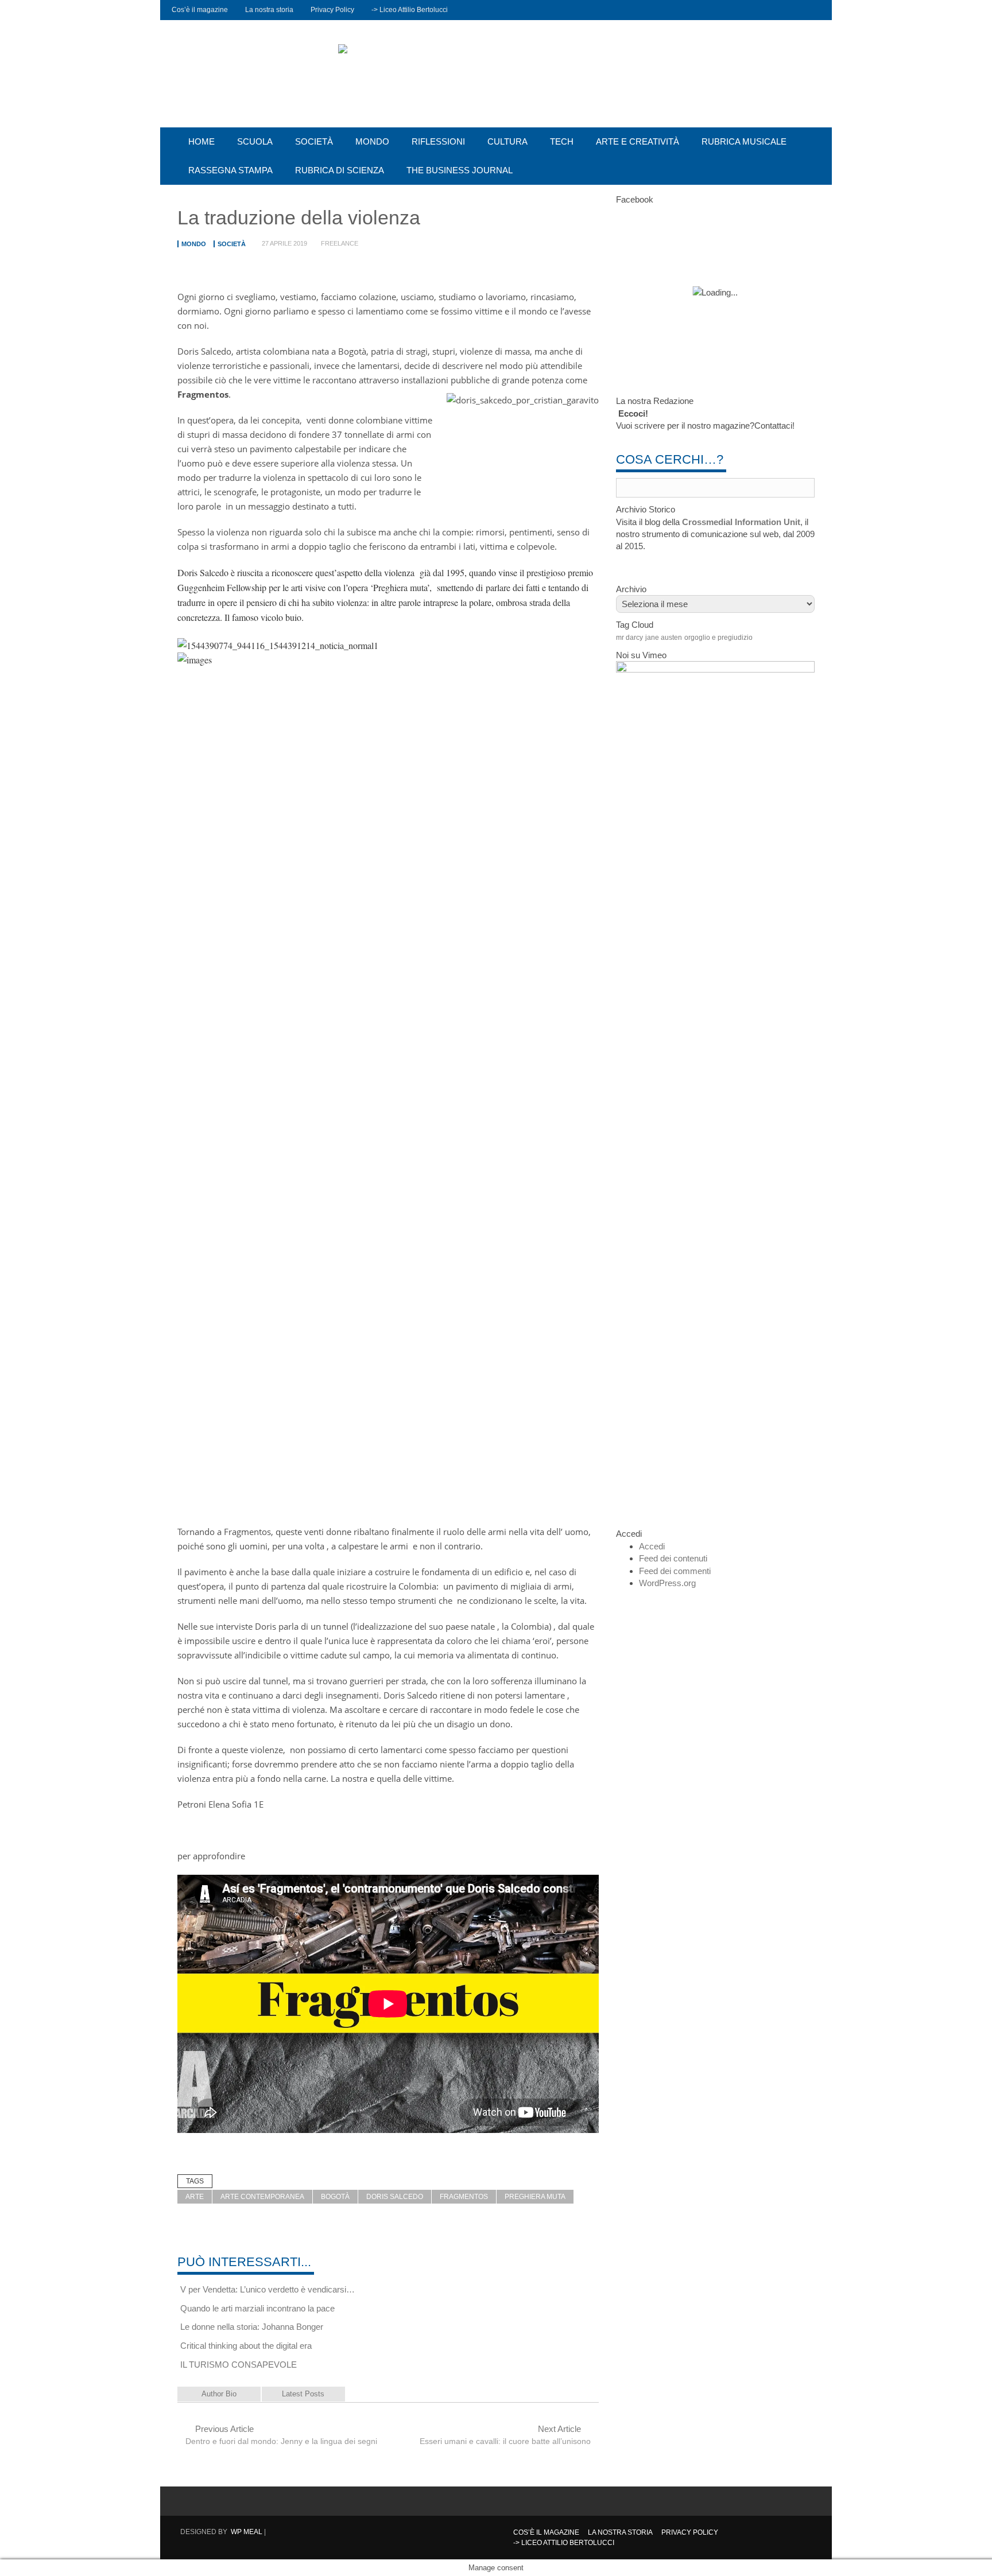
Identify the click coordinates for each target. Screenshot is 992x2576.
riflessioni (438, 141)
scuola (255, 141)
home (201, 141)
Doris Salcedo (395, 2197)
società (314, 141)
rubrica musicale (744, 141)
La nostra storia (269, 10)
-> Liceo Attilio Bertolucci (410, 10)
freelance (340, 243)
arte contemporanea (262, 2197)
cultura (507, 141)
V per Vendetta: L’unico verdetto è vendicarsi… (268, 2289)
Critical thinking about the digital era (246, 2346)
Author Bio (219, 2394)
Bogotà (335, 2197)
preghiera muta (535, 2197)
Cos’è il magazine (200, 10)
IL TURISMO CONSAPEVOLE (239, 2365)
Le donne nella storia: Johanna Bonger (252, 2327)
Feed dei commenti (675, 1571)
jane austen (664, 638)
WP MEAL (247, 2532)
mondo (372, 141)
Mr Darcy (629, 638)
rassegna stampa (230, 170)
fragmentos (464, 2197)
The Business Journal (460, 170)
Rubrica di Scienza (340, 170)
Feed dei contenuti (673, 1558)
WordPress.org (667, 1583)
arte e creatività (638, 141)
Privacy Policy (332, 10)
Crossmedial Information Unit (741, 522)
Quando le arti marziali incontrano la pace (257, 2308)
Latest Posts (303, 2394)
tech (562, 141)
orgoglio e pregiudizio (718, 638)
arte (195, 2197)
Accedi (652, 1546)
